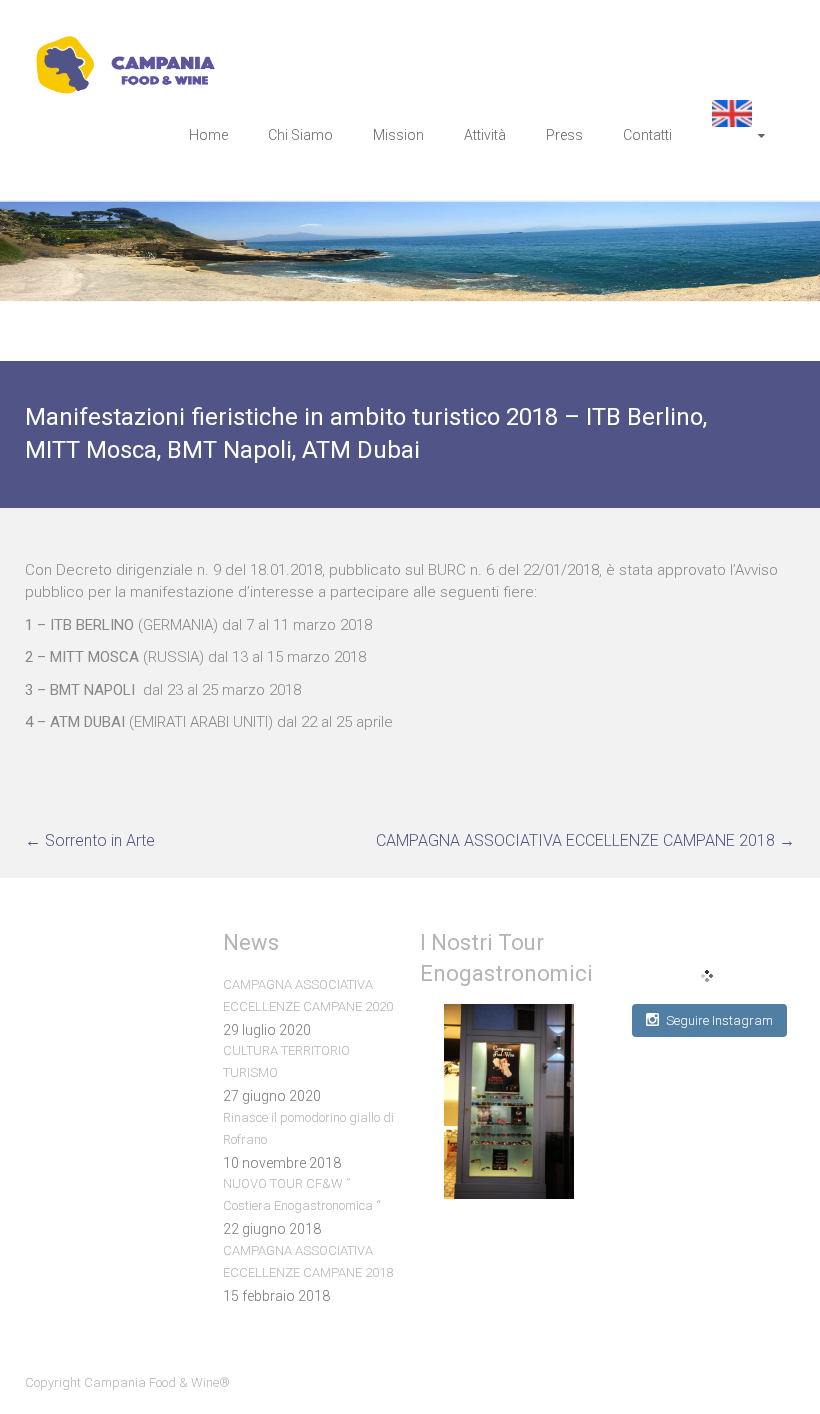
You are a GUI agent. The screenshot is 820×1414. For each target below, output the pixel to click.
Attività (485, 135)
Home (208, 135)
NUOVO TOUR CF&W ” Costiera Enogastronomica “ (302, 1194)
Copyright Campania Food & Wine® (127, 1382)
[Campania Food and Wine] (137, 46)
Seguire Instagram (719, 1020)
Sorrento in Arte (90, 840)
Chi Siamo (300, 135)
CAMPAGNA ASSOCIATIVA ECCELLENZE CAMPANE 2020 (308, 995)
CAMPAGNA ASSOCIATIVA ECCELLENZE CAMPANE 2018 (585, 840)
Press (564, 135)
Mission (398, 135)
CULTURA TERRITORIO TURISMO (286, 1061)
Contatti (647, 135)
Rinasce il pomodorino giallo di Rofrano (308, 1128)
